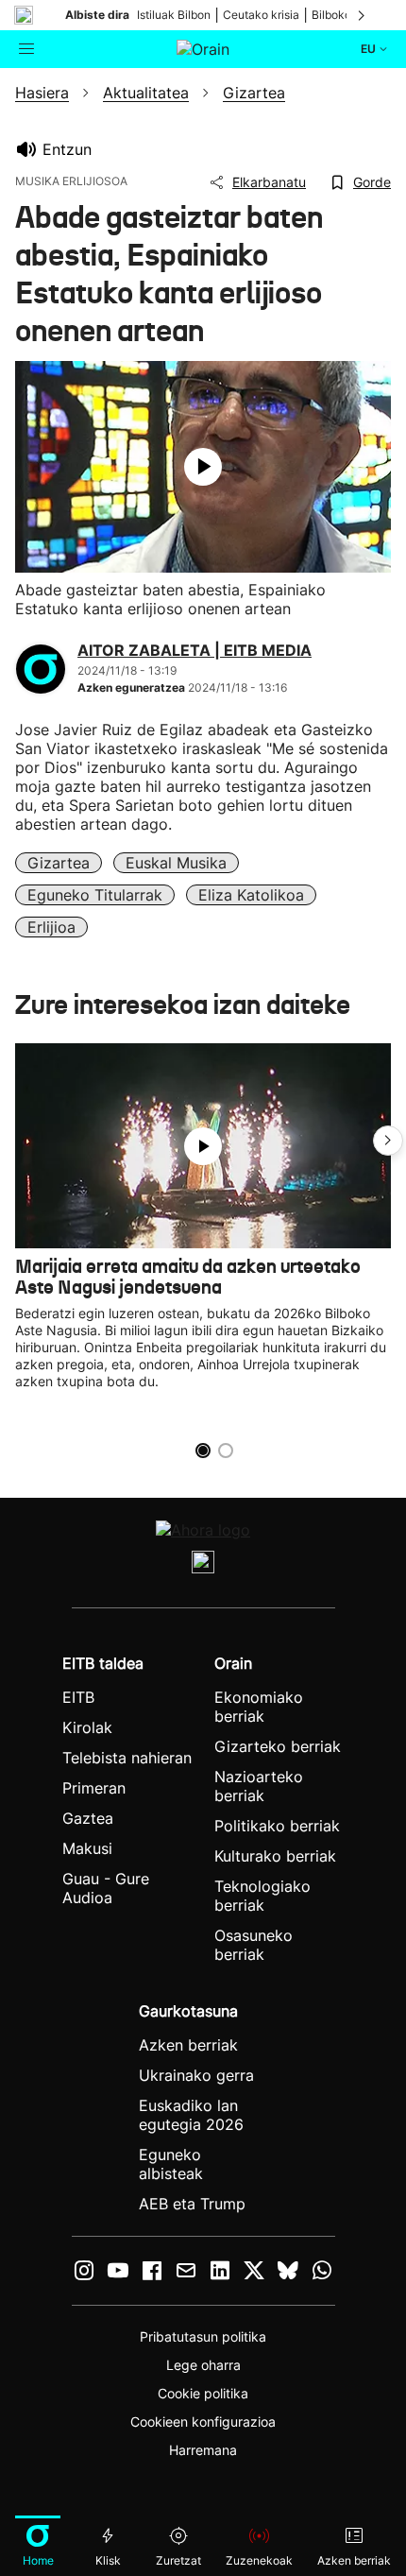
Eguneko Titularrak (95, 895)
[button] (388, 1141)
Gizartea (59, 863)
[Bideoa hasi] (203, 467)
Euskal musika (176, 863)
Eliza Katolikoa (251, 895)
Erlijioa (51, 927)
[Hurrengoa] (363, 15)
